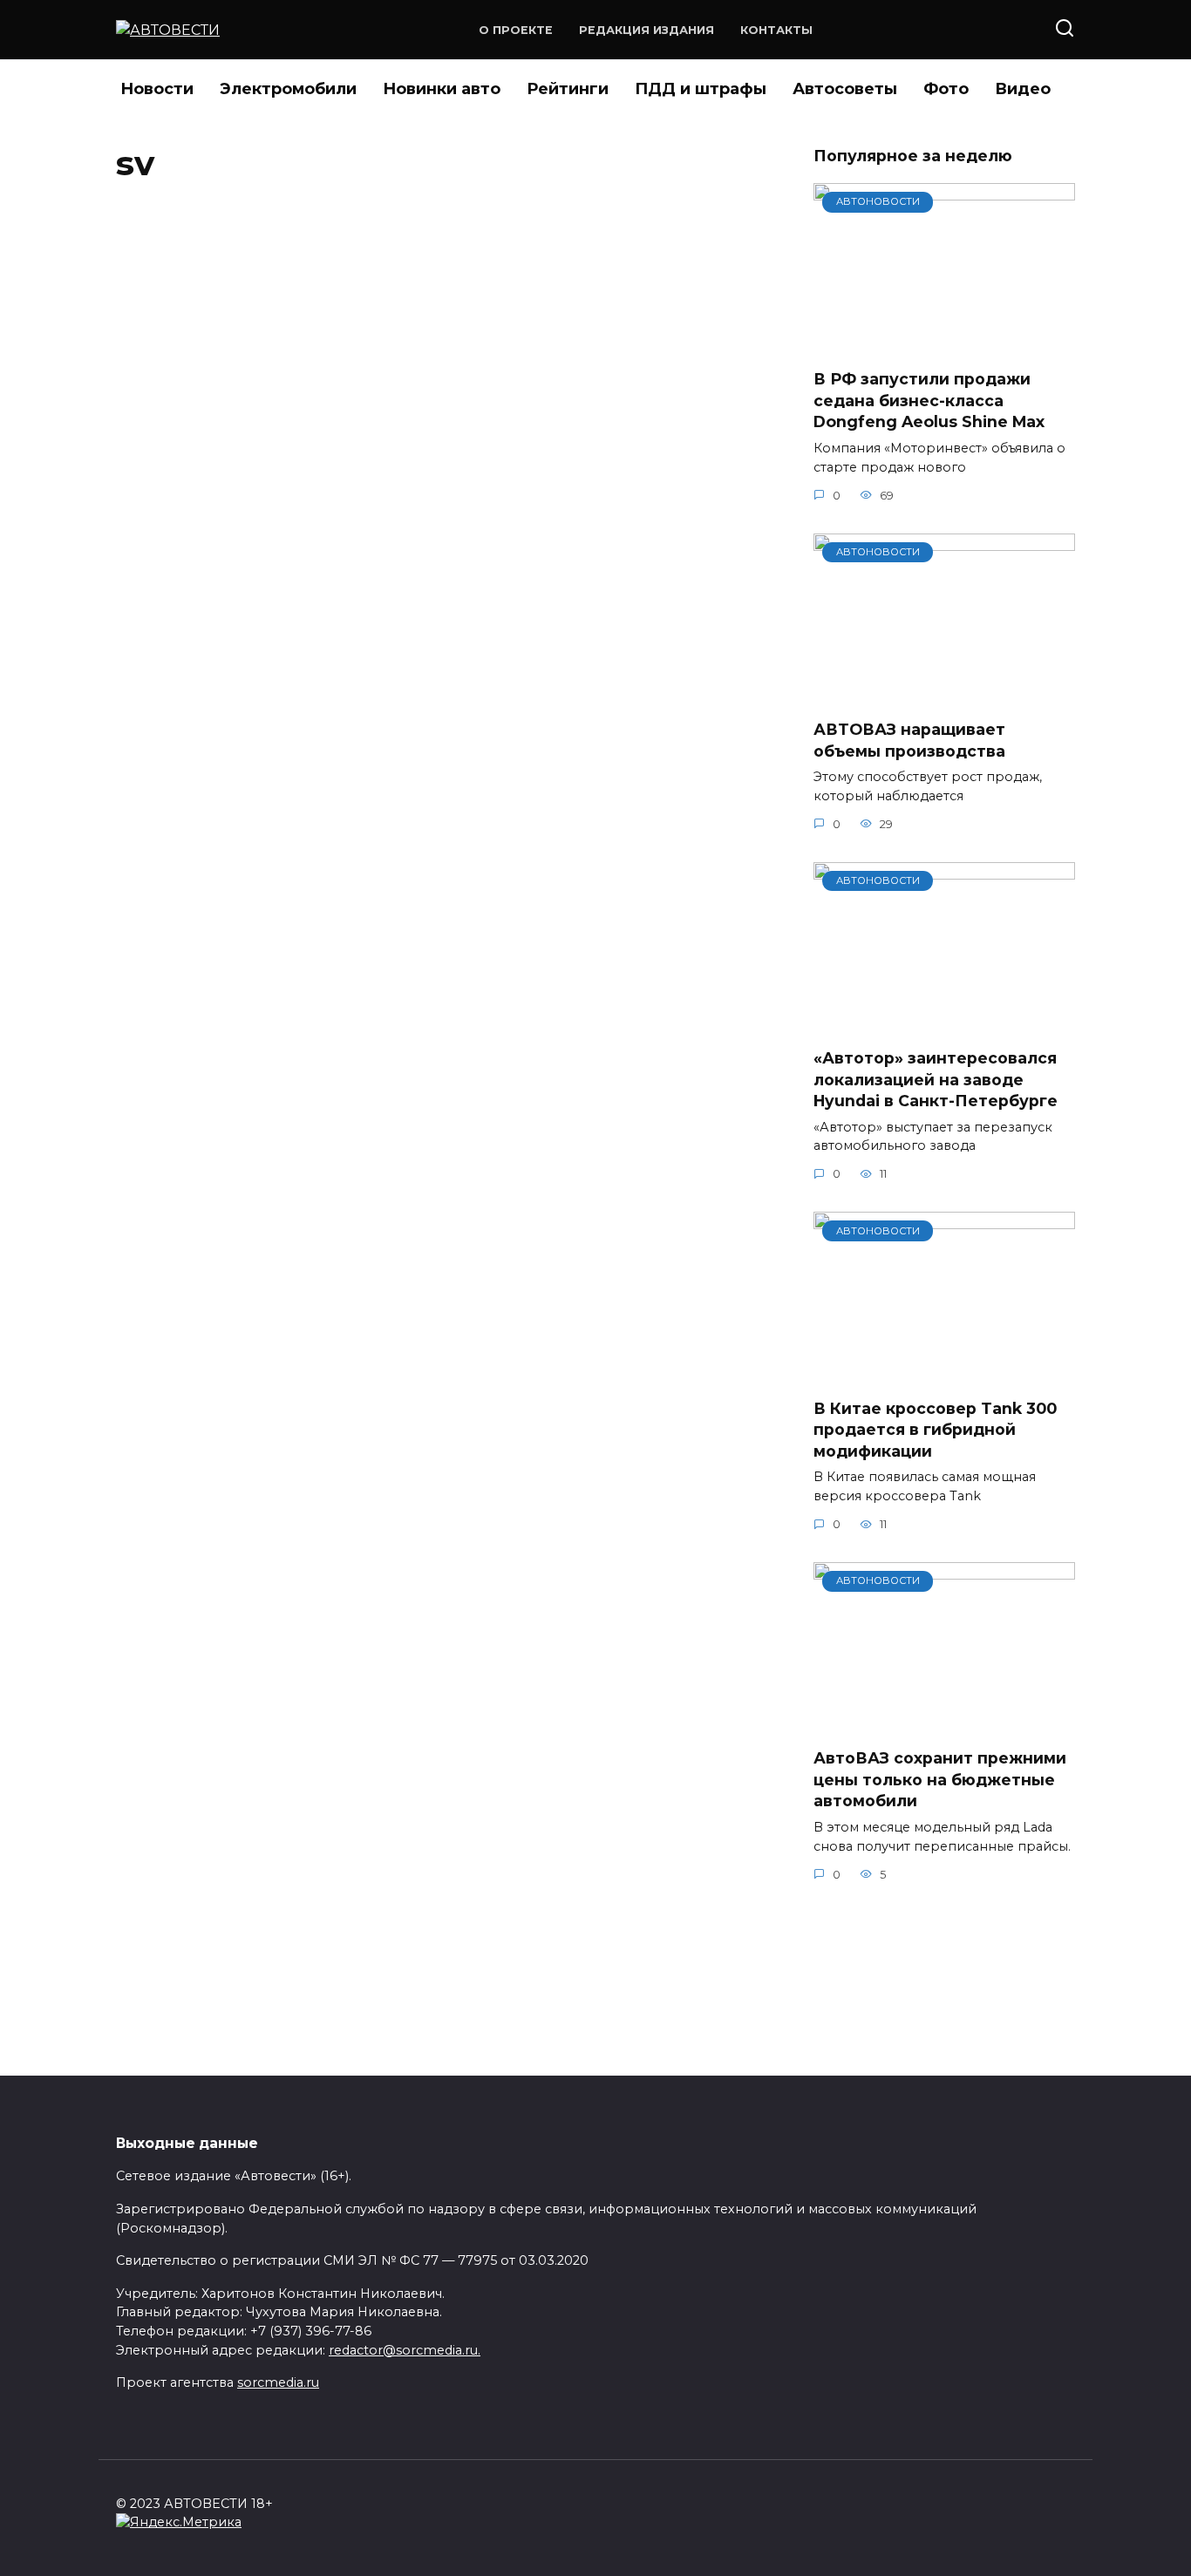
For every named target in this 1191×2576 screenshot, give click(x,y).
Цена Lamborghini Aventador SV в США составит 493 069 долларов (407, 1602)
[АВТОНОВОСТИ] (944, 344)
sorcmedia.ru (278, 2382)
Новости (157, 89)
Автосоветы (845, 89)
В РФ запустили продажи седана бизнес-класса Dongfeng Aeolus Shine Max (929, 400)
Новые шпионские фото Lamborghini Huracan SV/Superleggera (394, 1057)
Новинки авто (442, 89)
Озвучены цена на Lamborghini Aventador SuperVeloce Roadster (429, 241)
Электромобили (288, 89)
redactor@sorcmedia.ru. (405, 2350)
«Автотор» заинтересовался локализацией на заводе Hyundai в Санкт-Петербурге (936, 1079)
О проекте (516, 30)
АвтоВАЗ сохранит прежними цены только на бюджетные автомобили (940, 1779)
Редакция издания (647, 30)
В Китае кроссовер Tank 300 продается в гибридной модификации (935, 1429)
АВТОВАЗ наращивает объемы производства (909, 740)
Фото (946, 89)
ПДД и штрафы (701, 89)
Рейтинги (568, 89)
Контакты (776, 30)
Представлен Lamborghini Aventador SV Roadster (416, 513)
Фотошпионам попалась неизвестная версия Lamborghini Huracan (398, 1329)
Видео (1023, 89)
